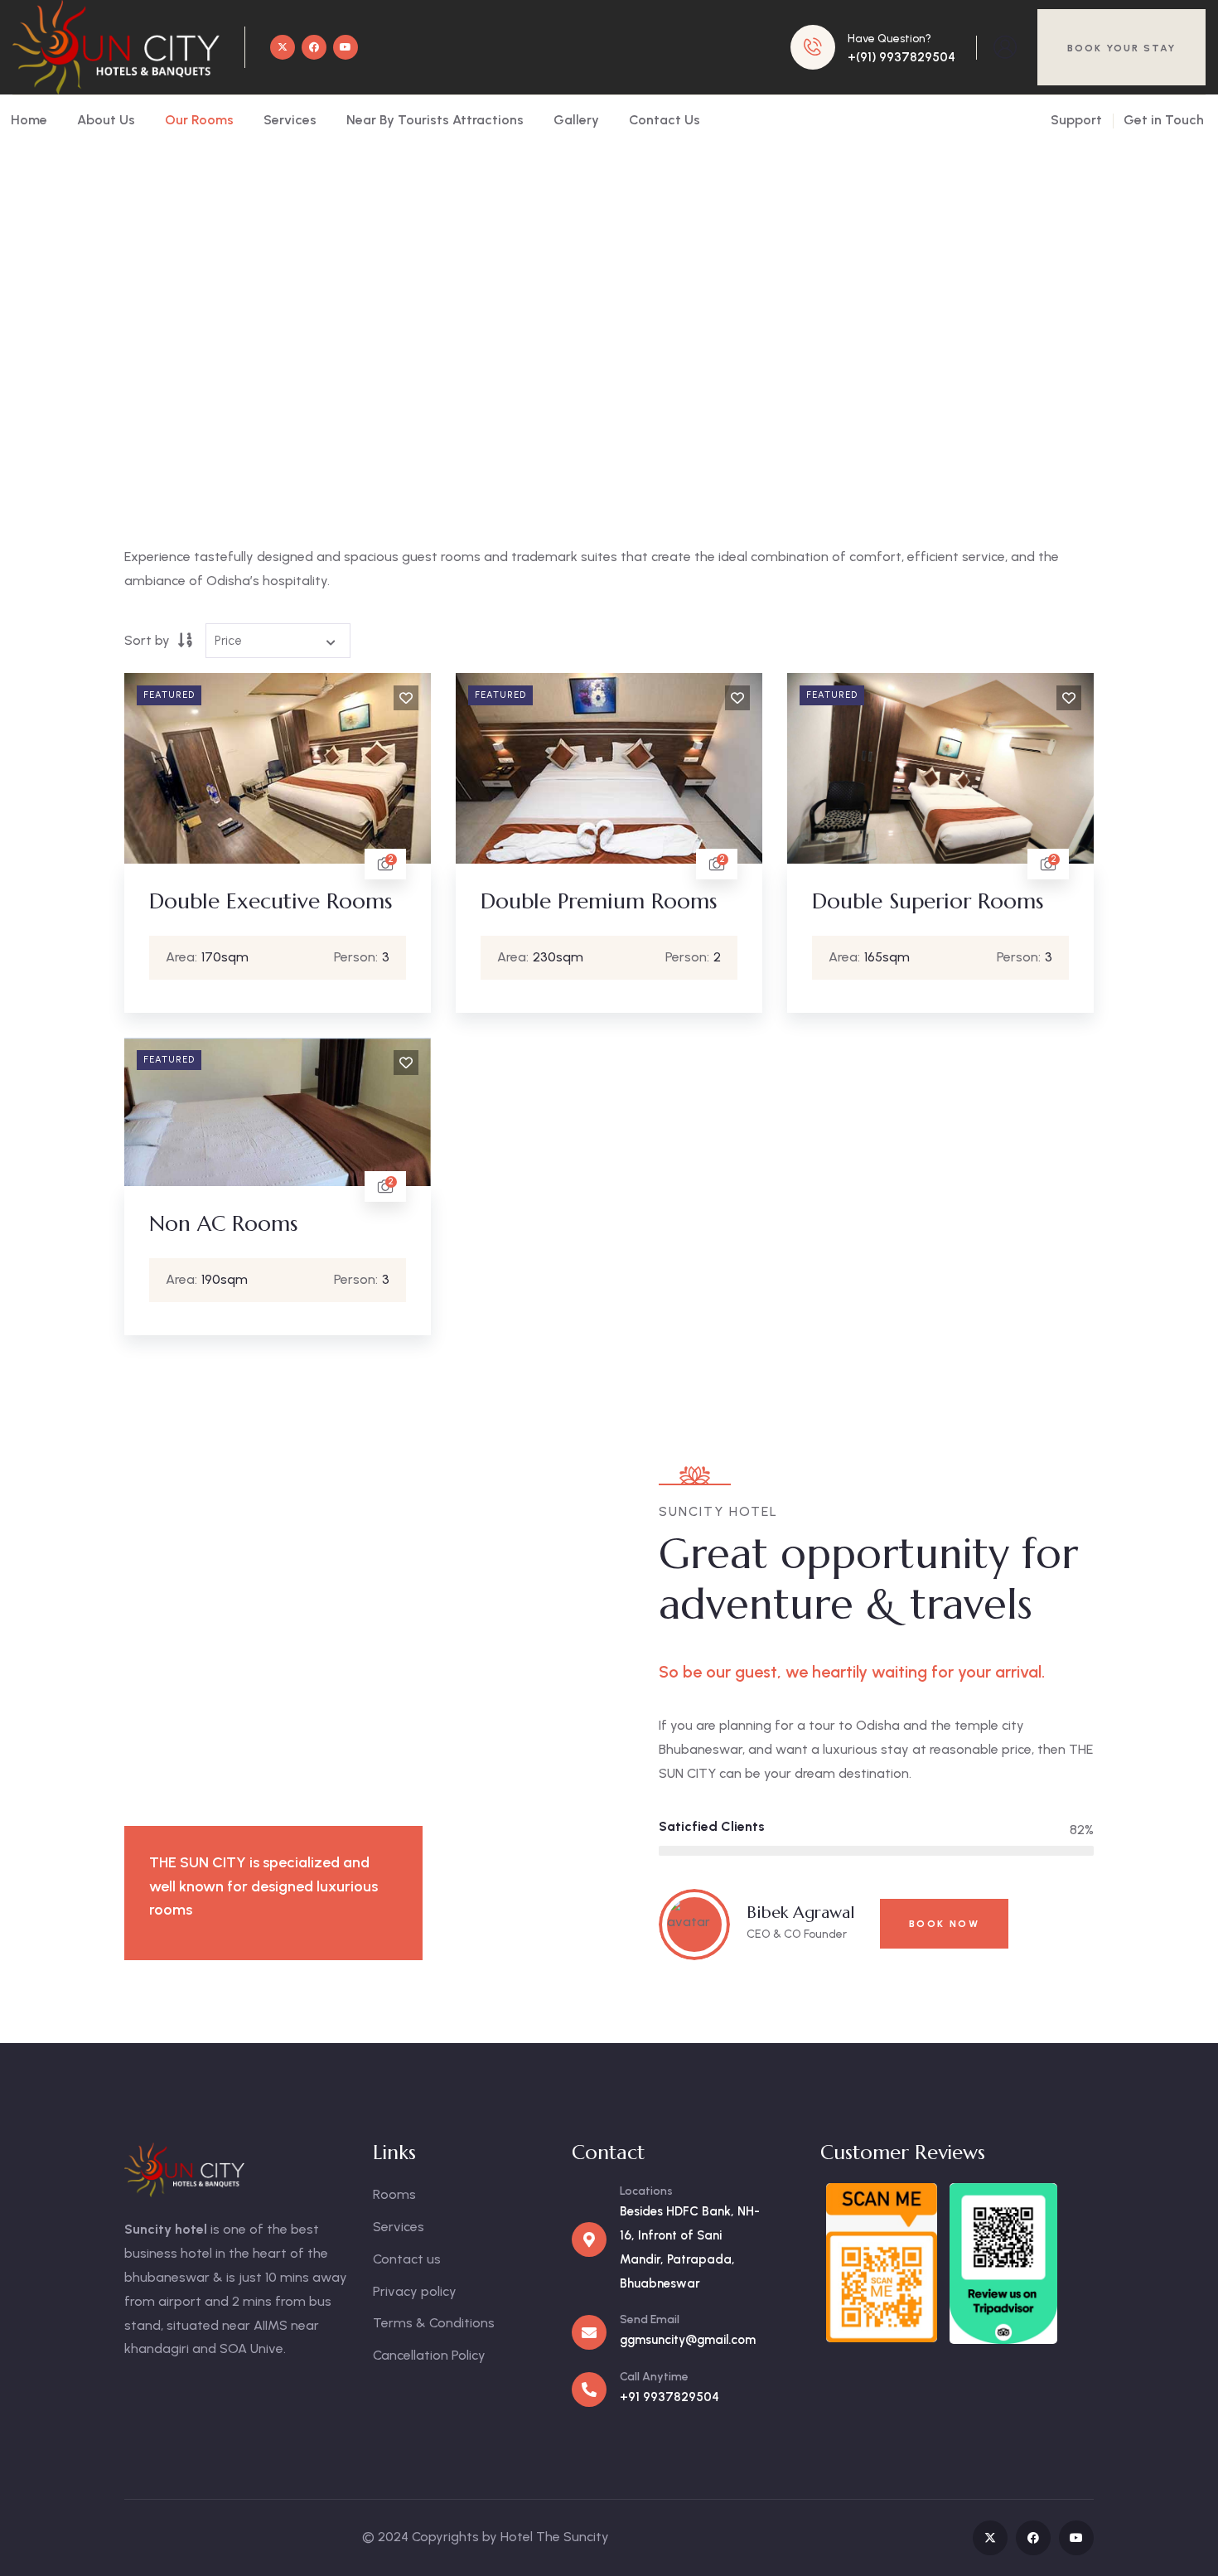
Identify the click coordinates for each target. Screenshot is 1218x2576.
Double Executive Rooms (271, 901)
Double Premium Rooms (599, 901)
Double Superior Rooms (928, 901)
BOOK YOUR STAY (1121, 48)
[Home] (116, 47)
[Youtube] (346, 47)
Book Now (944, 1924)
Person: (356, 957)
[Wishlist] (406, 698)
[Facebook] (314, 47)
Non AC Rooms (223, 1223)
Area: (181, 957)
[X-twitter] (283, 47)
